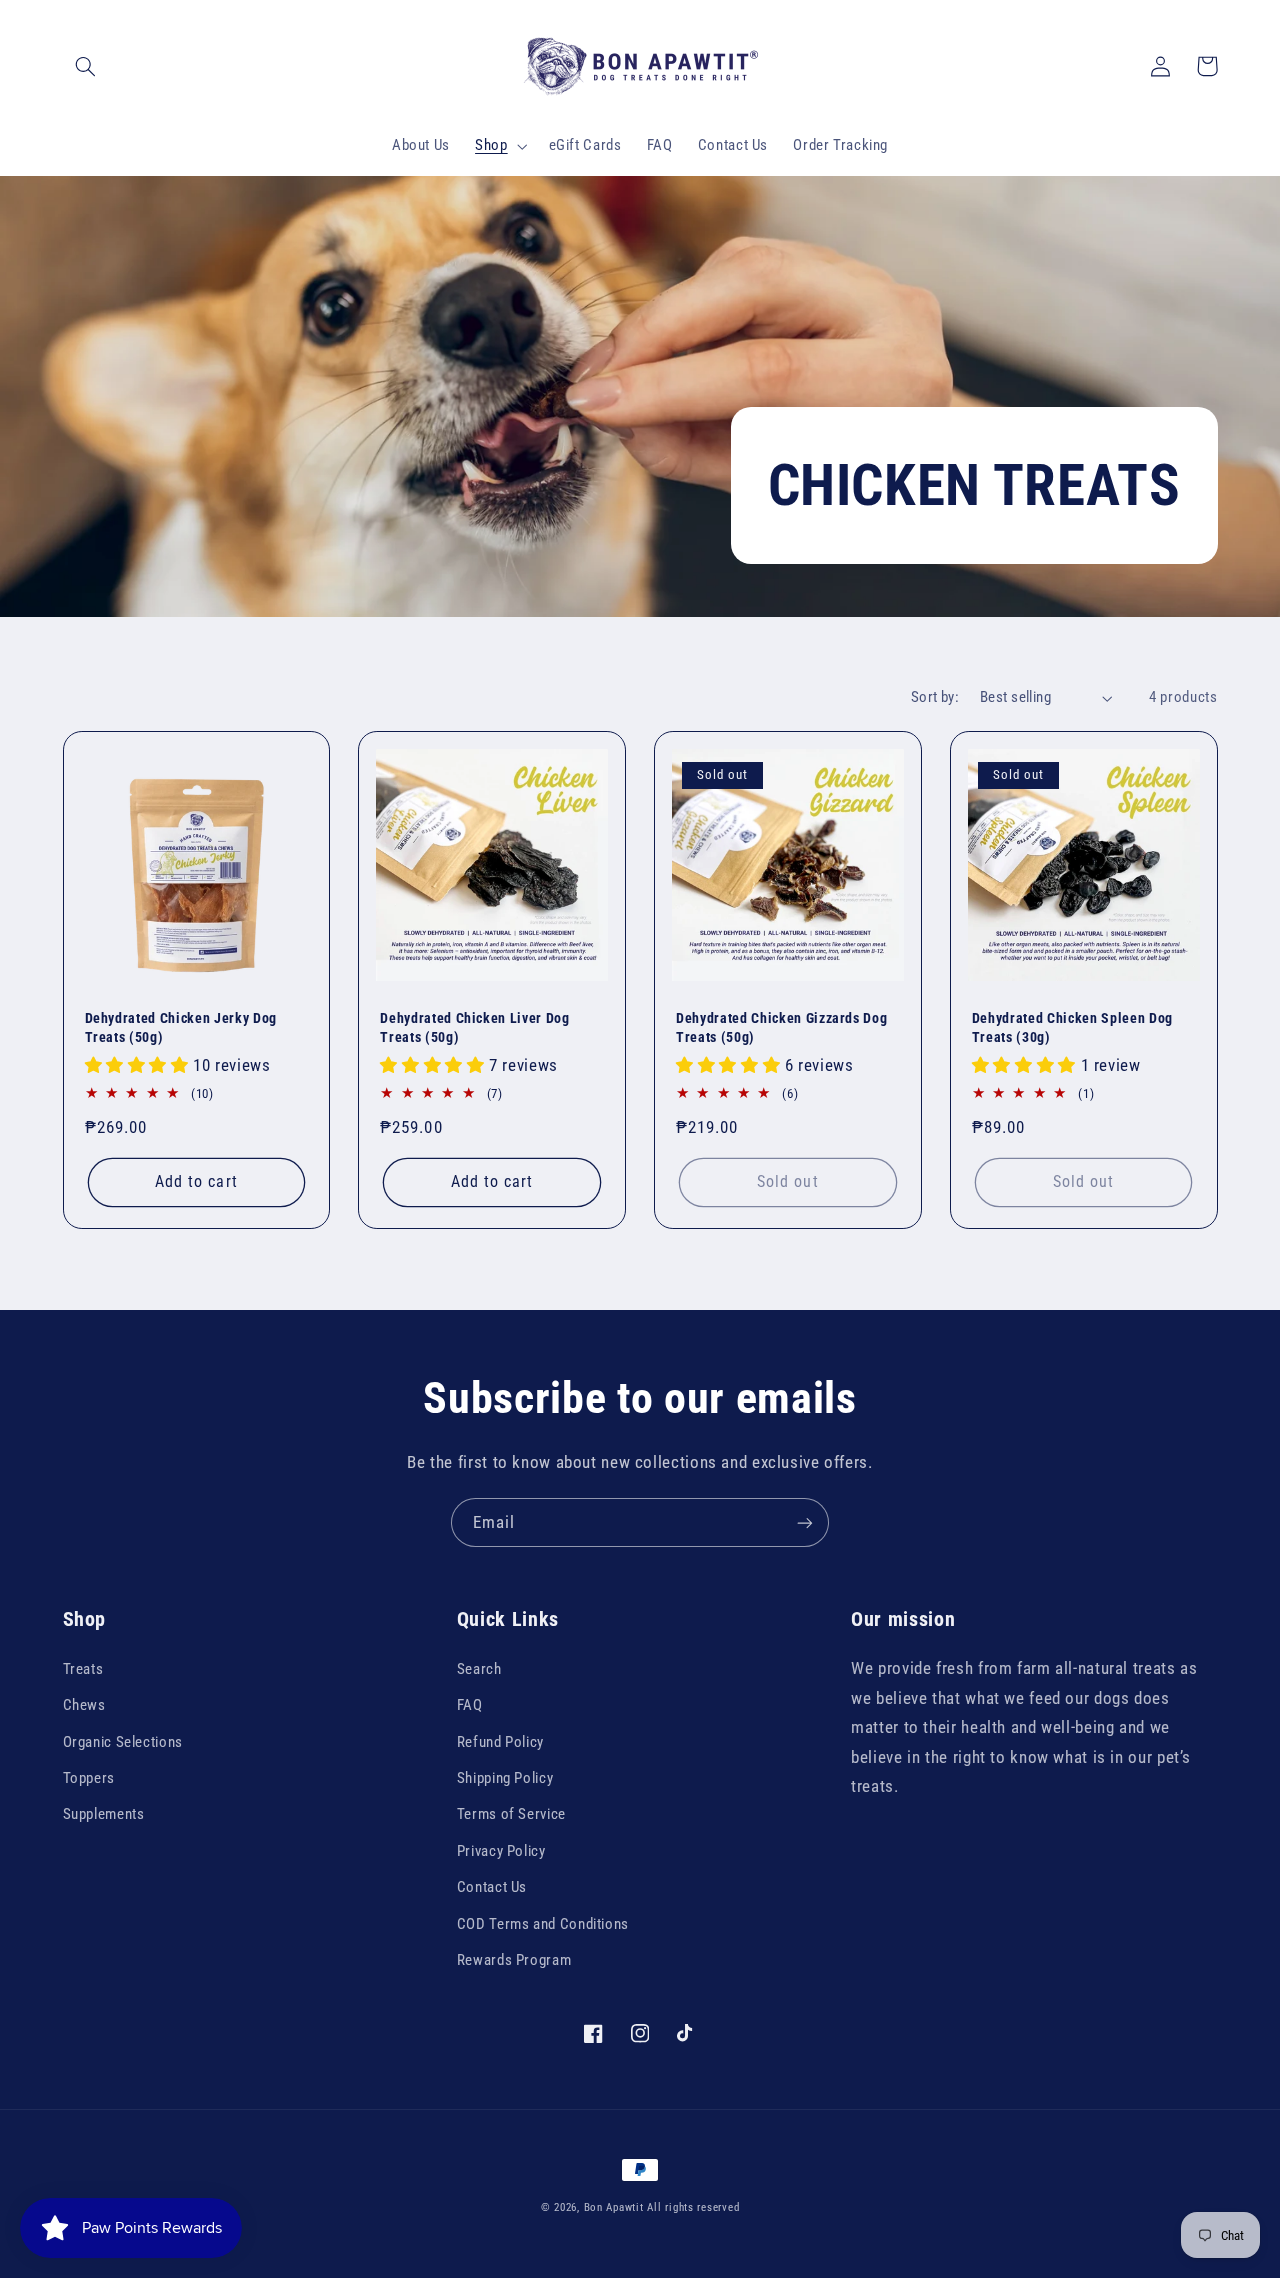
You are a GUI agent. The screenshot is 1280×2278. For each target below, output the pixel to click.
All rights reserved (693, 2207)
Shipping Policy (505, 1778)
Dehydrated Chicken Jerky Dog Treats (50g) (181, 1027)
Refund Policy (500, 1742)
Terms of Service (511, 1814)
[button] (86, 66)
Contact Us (492, 1887)
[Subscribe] (805, 1522)
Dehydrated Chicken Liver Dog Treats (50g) (474, 1027)
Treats (83, 1669)
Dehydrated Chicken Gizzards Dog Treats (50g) (781, 1027)
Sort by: (935, 697)
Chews (84, 1705)
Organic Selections (123, 1742)
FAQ (470, 1705)
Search (479, 1669)
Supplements (104, 1814)
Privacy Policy (501, 1851)
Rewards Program (514, 1960)
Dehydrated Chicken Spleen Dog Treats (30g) (1072, 1027)
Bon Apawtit (614, 2207)
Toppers (89, 1778)
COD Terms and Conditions (543, 1924)
